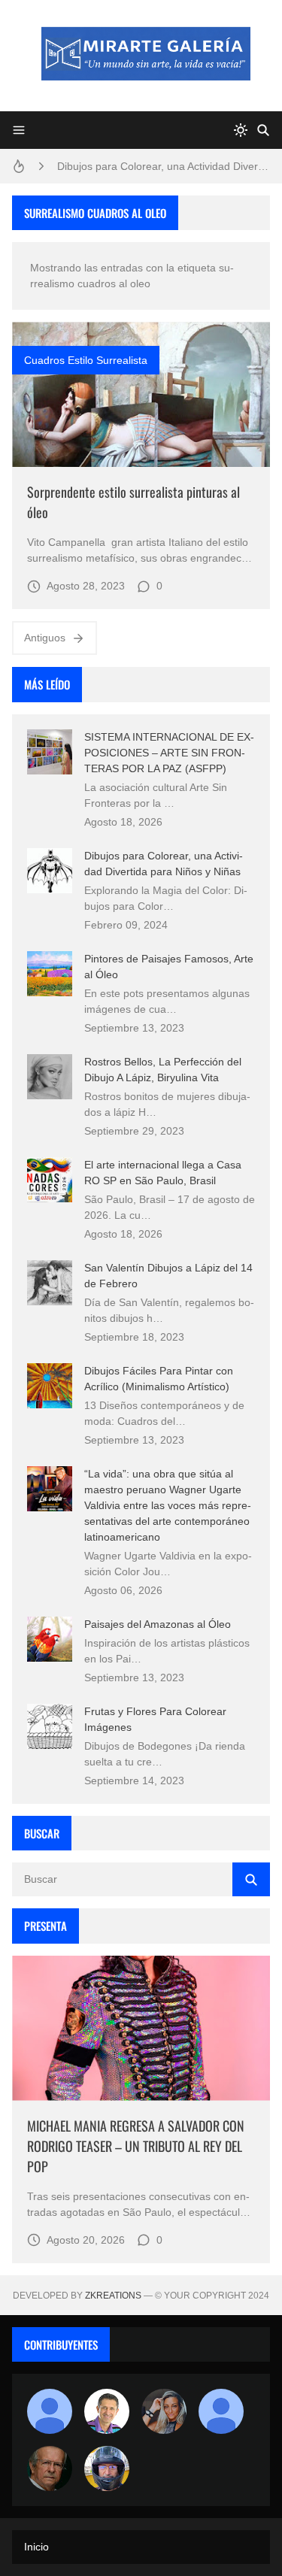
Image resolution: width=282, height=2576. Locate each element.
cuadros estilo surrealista (86, 360)
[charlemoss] (50, 2468)
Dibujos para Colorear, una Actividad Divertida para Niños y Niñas (164, 166)
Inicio (36, 2547)
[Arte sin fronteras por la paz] (107, 2411)
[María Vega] (221, 2411)
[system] (241, 130)
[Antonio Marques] (50, 2411)
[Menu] (19, 130)
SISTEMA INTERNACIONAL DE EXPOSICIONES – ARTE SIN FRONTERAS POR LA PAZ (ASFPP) (169, 753)
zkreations (113, 2296)
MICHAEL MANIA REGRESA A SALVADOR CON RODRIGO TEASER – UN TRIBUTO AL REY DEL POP (136, 2146)
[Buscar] (263, 130)
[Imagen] (141, 394)
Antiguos (45, 638)
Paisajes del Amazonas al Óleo (158, 1624)
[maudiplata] (107, 2468)
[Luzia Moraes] (164, 2411)
